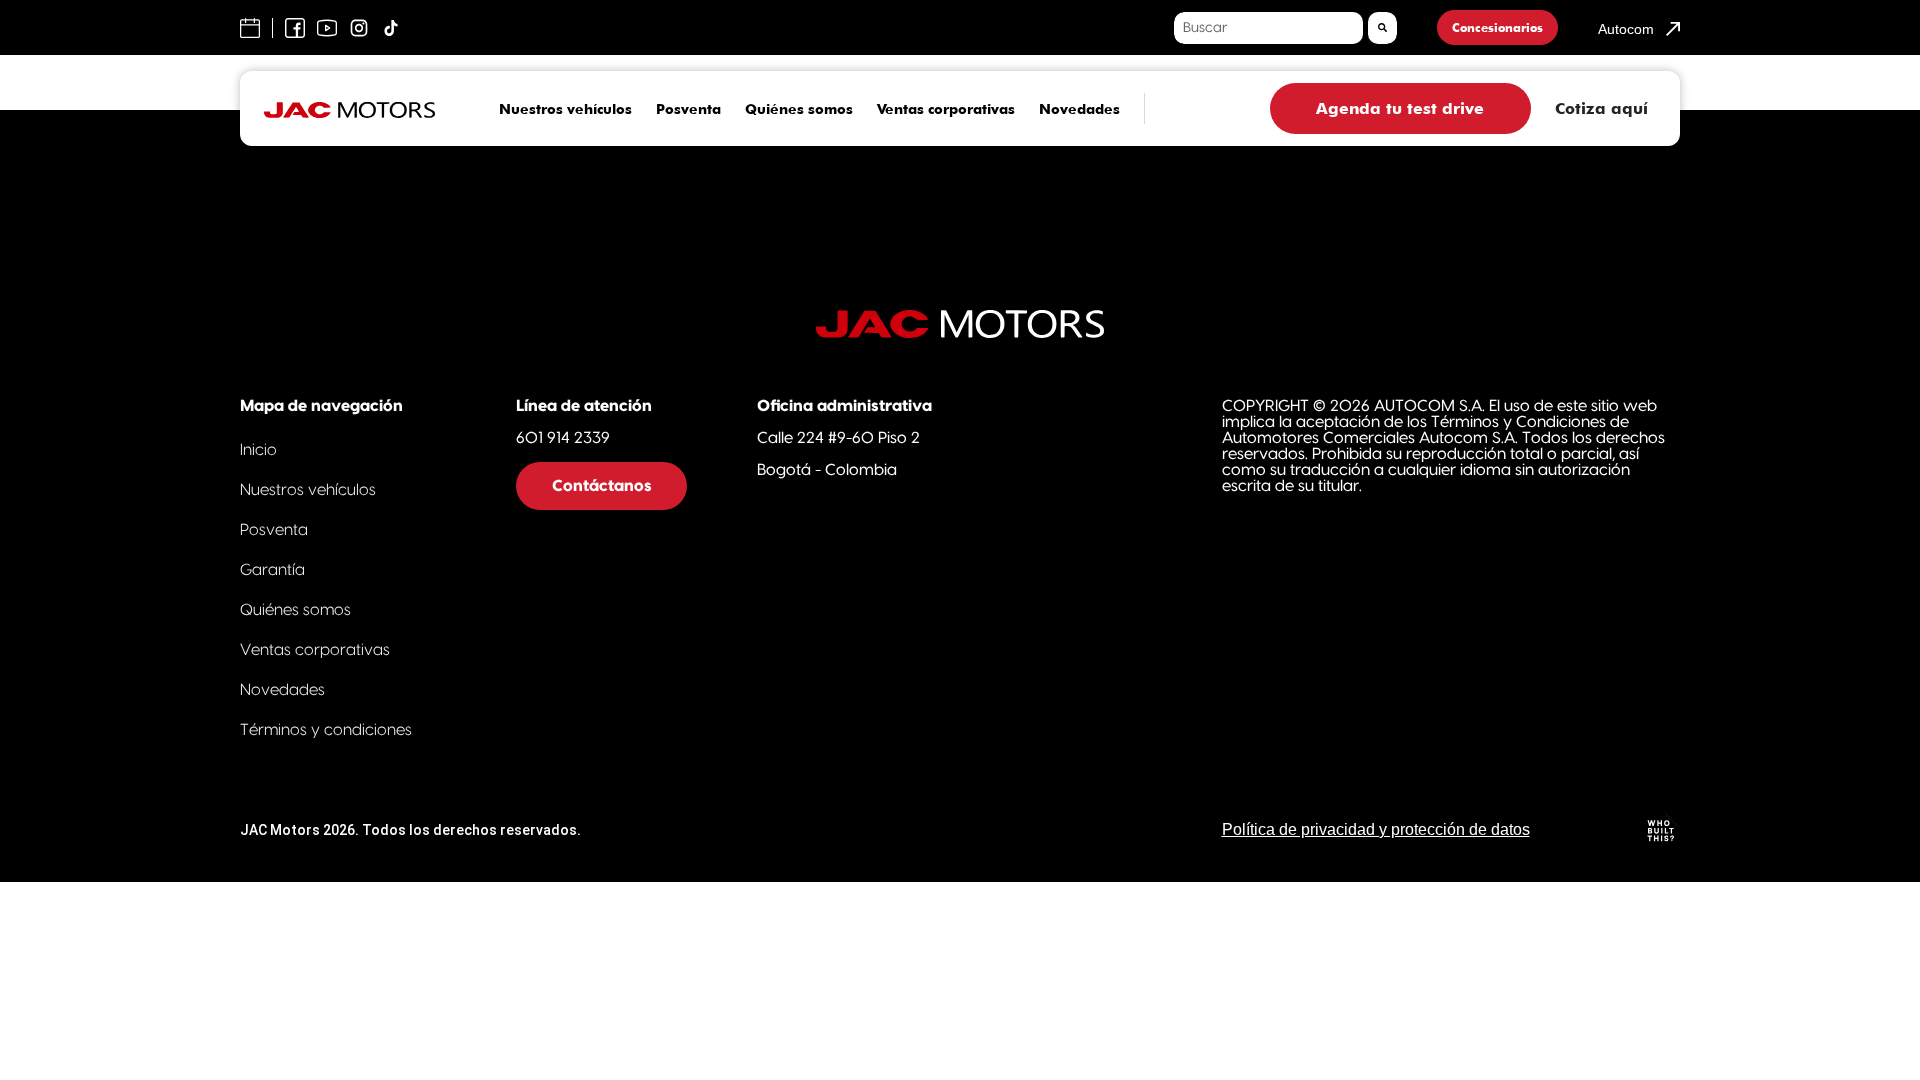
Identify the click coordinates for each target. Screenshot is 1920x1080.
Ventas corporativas (946, 109)
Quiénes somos (799, 109)
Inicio (258, 450)
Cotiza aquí (1601, 108)
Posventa (688, 109)
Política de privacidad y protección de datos (1376, 829)
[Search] (1382, 28)
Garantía (272, 570)
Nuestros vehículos (565, 109)
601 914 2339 (563, 438)
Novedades (1079, 109)
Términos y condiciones (326, 730)
